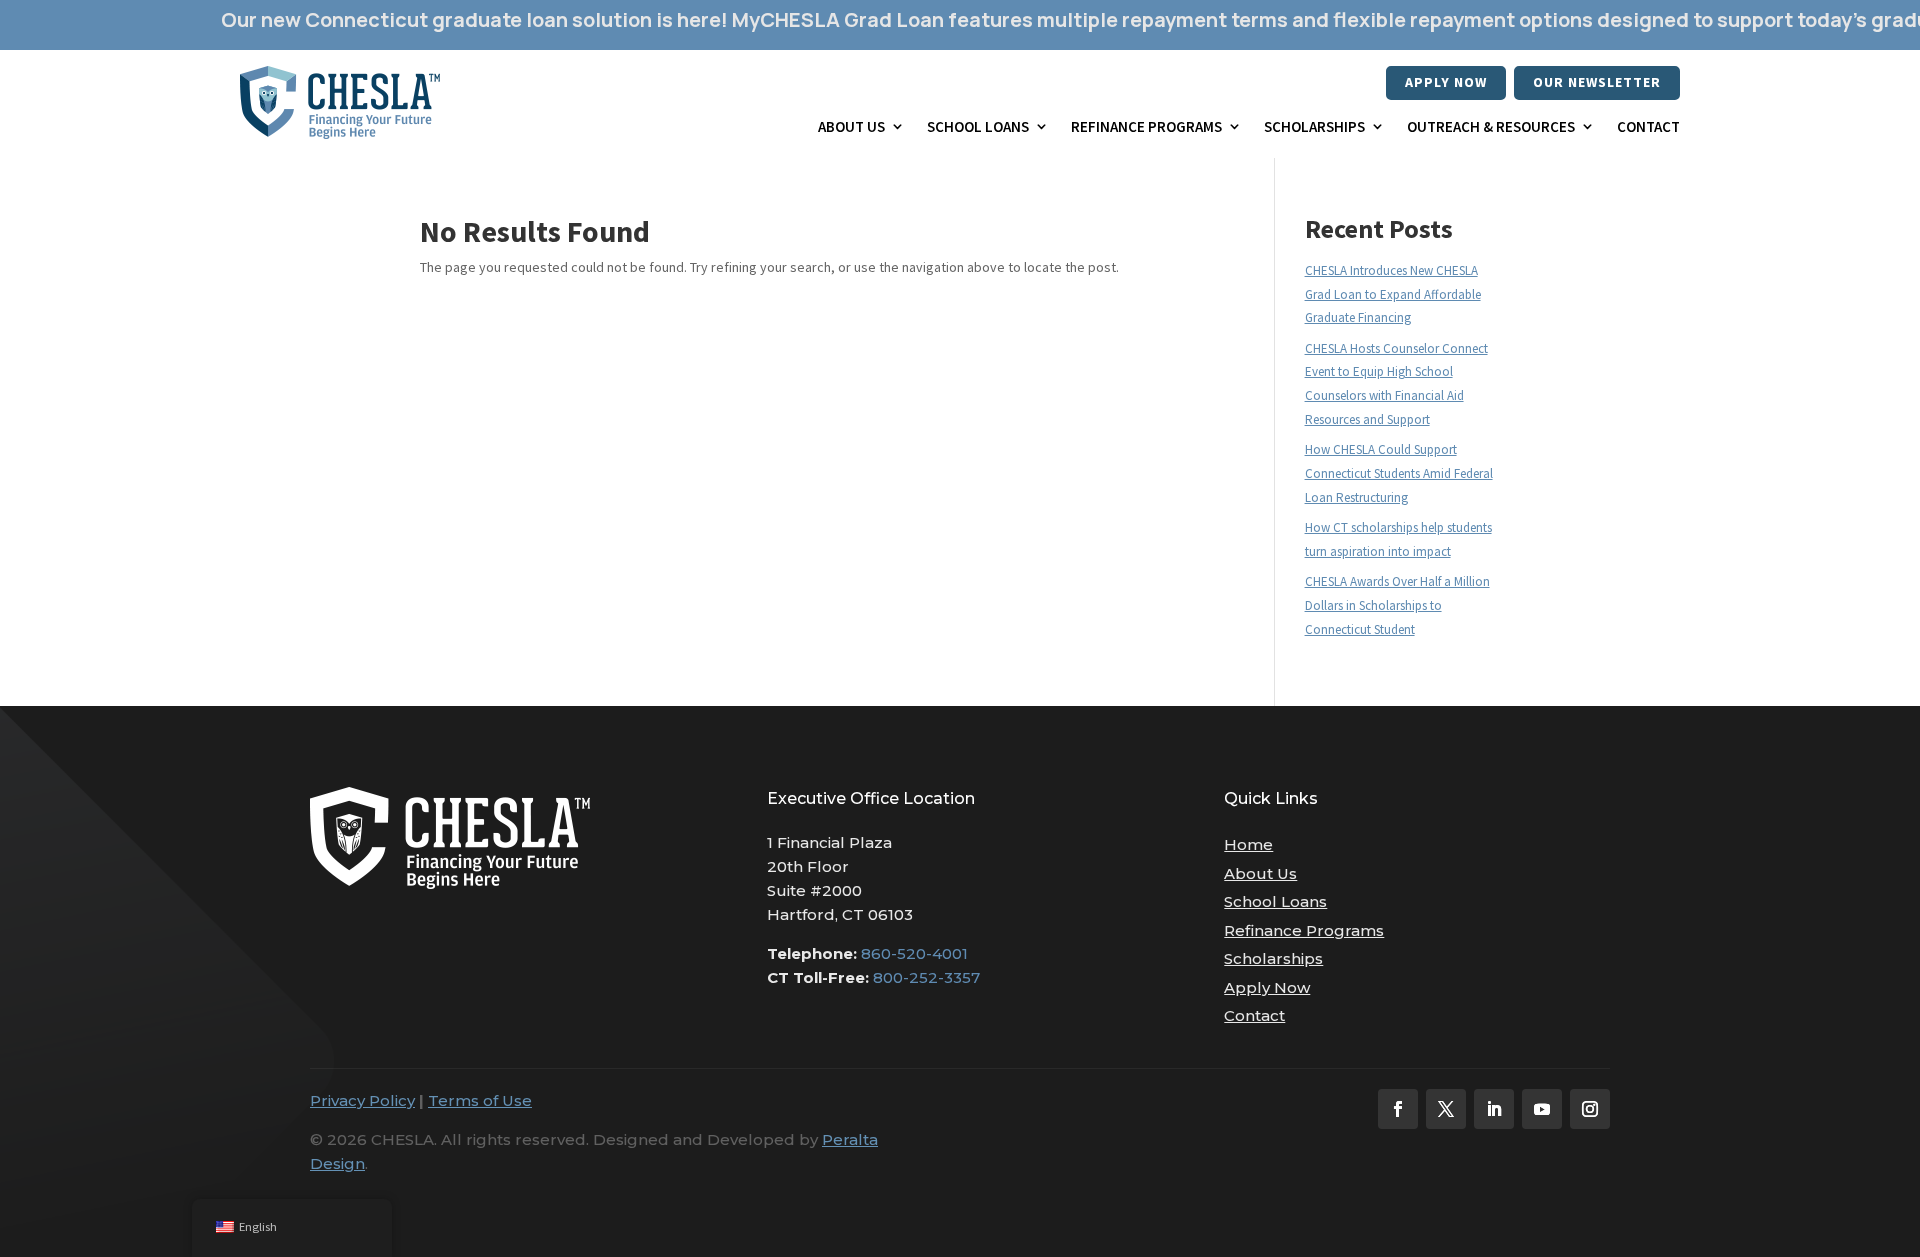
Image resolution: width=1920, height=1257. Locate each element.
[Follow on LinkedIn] (1494, 1109)
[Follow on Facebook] (1398, 1109)
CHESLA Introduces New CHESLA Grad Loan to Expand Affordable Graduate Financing (1393, 294)
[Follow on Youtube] (1542, 1109)
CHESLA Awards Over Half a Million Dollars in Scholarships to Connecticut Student (1397, 605)
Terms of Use (480, 1100)
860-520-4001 (914, 953)
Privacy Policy (362, 1100)
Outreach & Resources (1491, 126)
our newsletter (1597, 82)
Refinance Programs (1146, 126)
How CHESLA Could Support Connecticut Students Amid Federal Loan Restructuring (1399, 473)
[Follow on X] (1446, 1109)
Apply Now (1446, 82)
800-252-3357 (926, 977)
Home (1248, 844)
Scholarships (1314, 126)
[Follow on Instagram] (1590, 1109)
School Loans (978, 126)
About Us (851, 126)
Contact (1648, 126)
